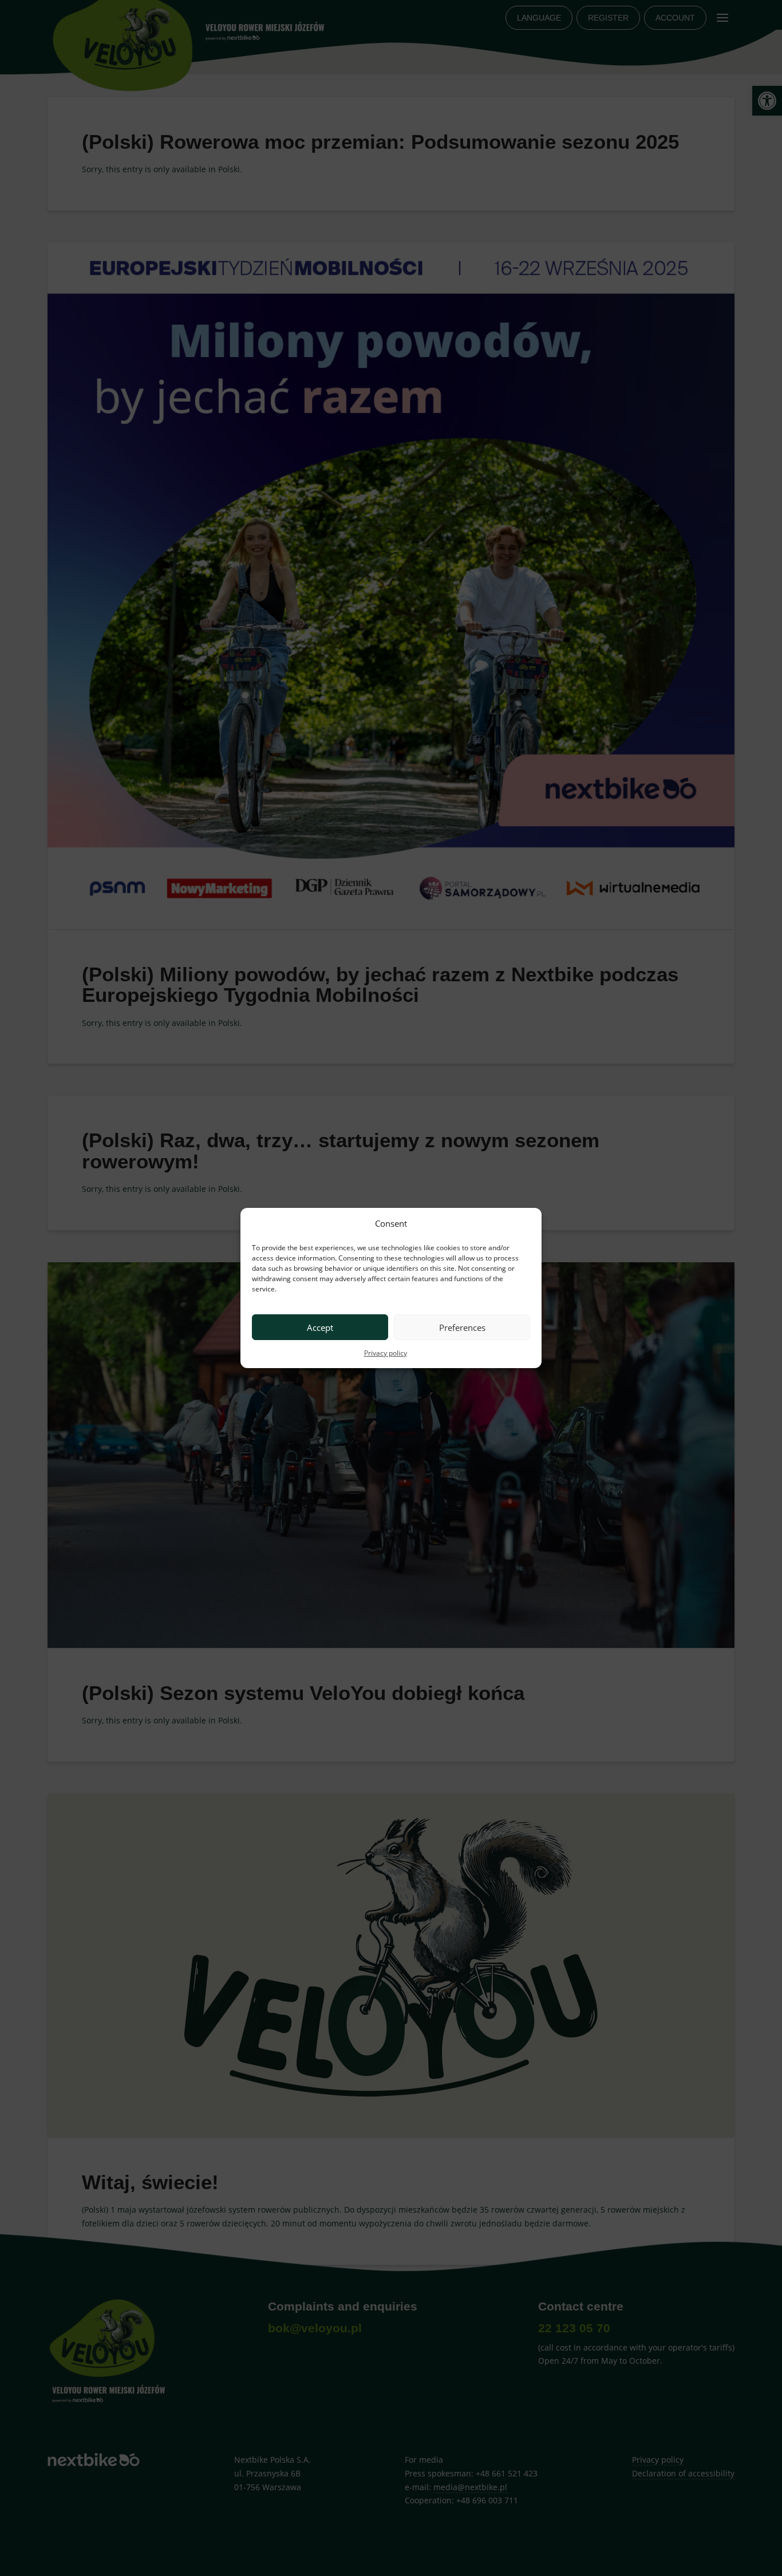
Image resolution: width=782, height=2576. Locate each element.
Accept (320, 1327)
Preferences (462, 1327)
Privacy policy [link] (386, 1353)
